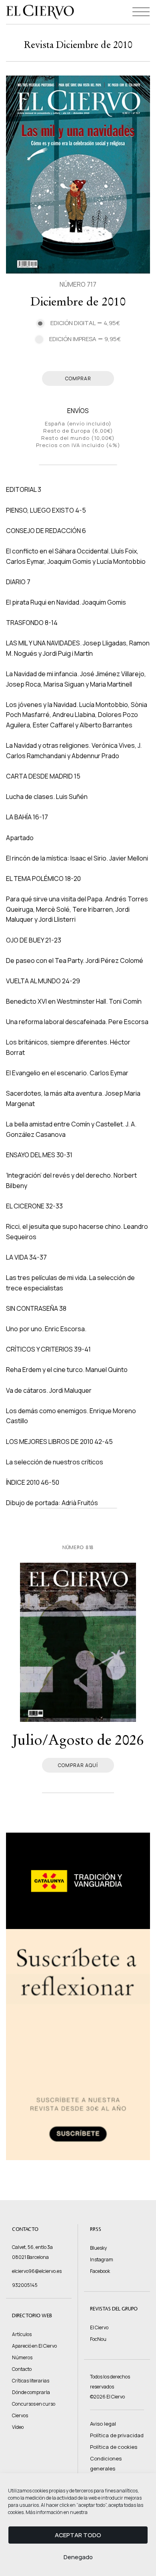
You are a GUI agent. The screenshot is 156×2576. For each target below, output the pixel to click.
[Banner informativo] (78, 1881)
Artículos (22, 2334)
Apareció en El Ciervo (34, 2346)
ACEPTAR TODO (78, 2535)
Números (22, 2357)
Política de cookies (114, 2447)
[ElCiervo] (40, 12)
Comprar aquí (78, 1765)
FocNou (98, 2339)
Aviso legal (103, 2424)
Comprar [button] (78, 378)
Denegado (78, 2557)
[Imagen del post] (78, 1642)
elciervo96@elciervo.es (37, 2271)
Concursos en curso (34, 2404)
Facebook (100, 2271)
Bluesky (98, 2248)
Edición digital (85, 323)
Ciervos (20, 2415)
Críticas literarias (31, 2381)
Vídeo (18, 2427)
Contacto (22, 2369)
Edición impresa (85, 339)
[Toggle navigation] (141, 12)
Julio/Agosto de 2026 (78, 1740)
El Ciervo (99, 2327)
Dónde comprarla (31, 2392)
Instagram (102, 2259)
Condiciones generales (106, 2463)
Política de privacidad (117, 2435)
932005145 (25, 2285)
